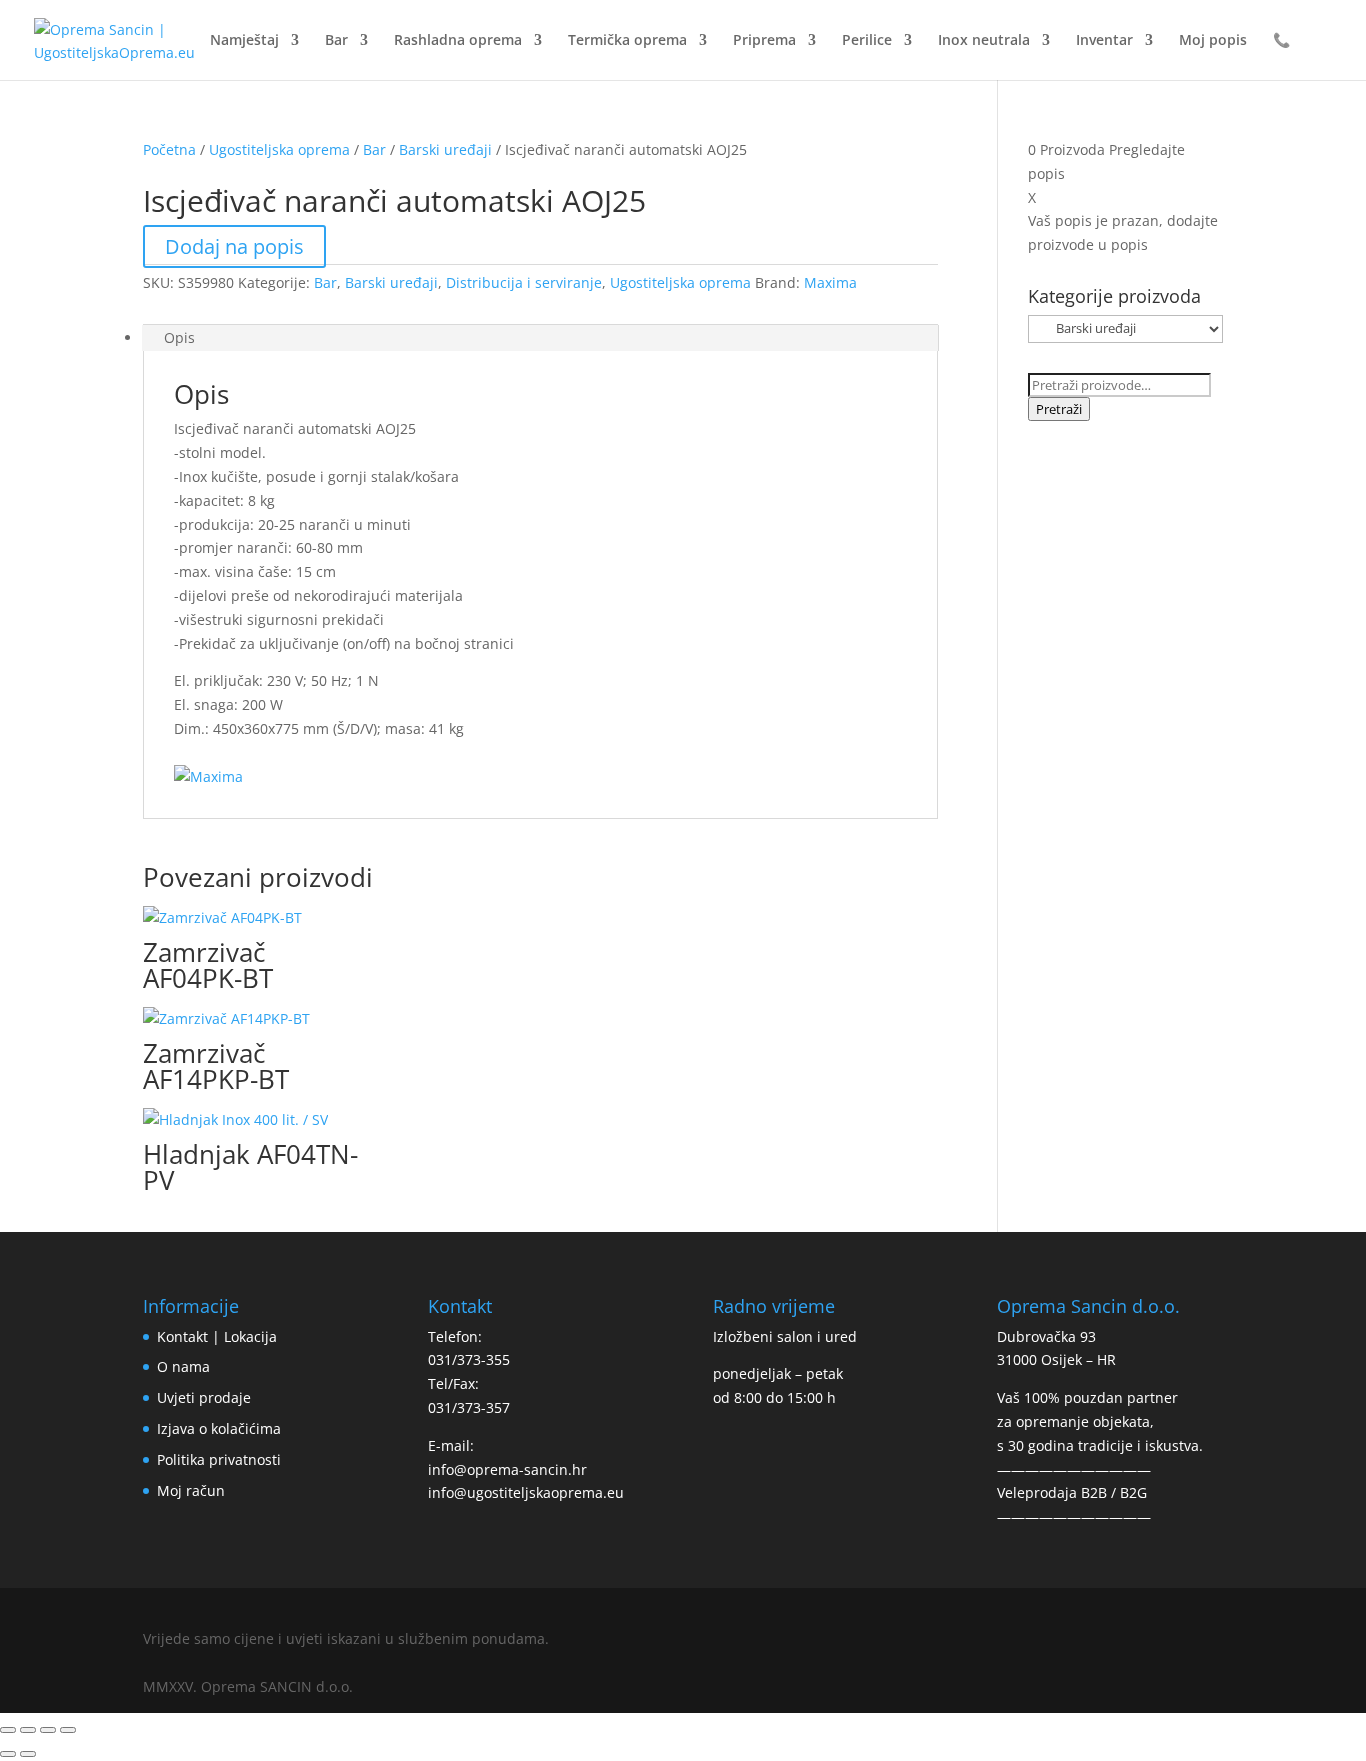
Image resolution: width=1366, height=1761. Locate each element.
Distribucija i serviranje (524, 282)
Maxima (830, 282)
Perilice (867, 41)
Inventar (1104, 41)
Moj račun (191, 1490)
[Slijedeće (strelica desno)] (28, 1754)
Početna (169, 149)
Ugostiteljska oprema (279, 149)
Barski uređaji (445, 149)
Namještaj (244, 41)
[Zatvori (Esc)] (68, 1730)
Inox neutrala (984, 41)
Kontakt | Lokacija (217, 1336)
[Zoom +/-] (8, 1730)
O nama (183, 1366)
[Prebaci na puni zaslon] (28, 1730)
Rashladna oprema (458, 41)
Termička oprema (627, 41)
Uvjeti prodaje (204, 1397)
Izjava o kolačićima (219, 1428)
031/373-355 (469, 1359)
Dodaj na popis (234, 246)
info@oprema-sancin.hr (507, 1469)
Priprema (764, 41)
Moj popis (1213, 41)
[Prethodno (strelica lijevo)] (8, 1754)
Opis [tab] (179, 337)
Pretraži (1059, 409)
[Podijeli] (48, 1730)
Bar (336, 41)
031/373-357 (469, 1407)
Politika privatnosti (219, 1459)
